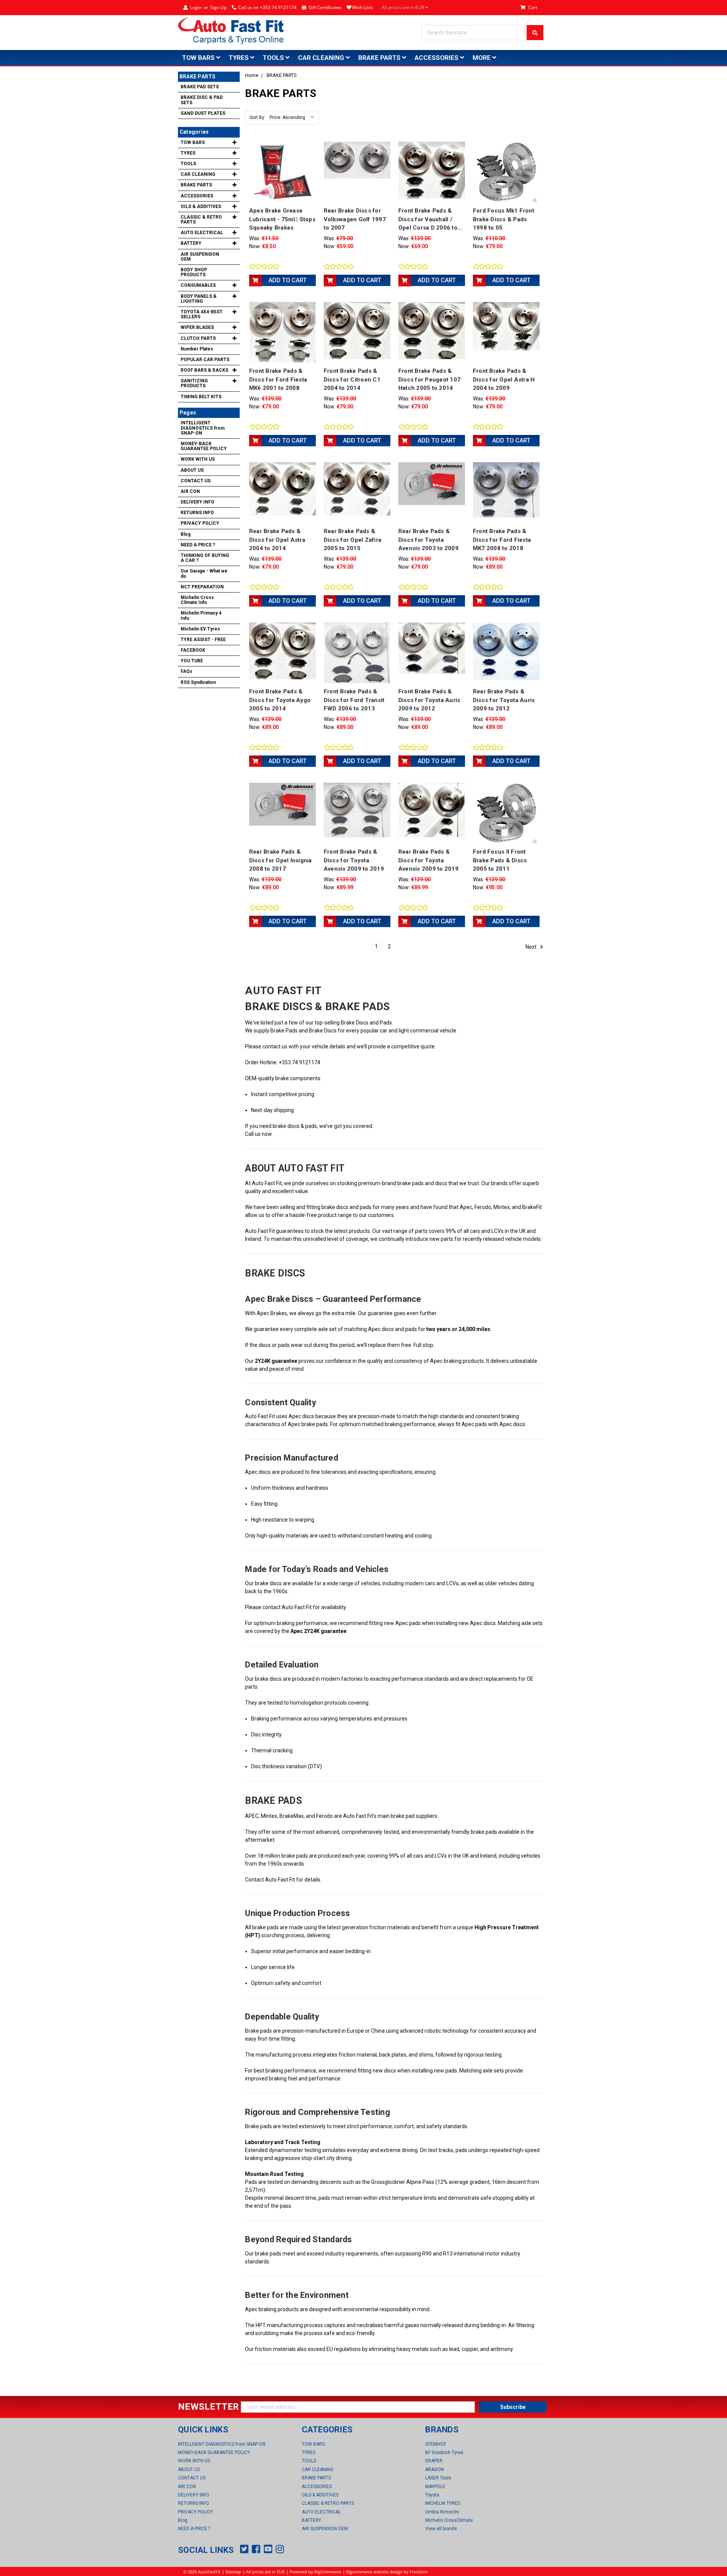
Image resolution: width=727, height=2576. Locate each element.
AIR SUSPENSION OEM (200, 257)
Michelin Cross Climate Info (197, 600)
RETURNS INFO (197, 513)
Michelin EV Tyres (200, 629)
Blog (186, 534)
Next (532, 946)
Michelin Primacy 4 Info (201, 615)
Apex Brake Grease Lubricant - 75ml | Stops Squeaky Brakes (282, 219)
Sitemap (233, 2572)
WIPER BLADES (197, 327)
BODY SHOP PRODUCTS (194, 272)
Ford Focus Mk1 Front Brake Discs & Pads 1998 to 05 (504, 219)
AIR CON (190, 491)
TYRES (239, 58)
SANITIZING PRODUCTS (194, 383)
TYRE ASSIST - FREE (203, 640)
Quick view (282, 172)
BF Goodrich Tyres (444, 2452)
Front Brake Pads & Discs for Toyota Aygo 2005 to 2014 (280, 700)
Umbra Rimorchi (442, 2512)
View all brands (441, 2529)
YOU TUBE (192, 661)
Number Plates (197, 349)
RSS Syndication (198, 682)
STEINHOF (436, 2444)
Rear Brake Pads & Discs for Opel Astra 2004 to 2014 (277, 540)
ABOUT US (192, 470)
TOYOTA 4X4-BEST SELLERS (202, 314)
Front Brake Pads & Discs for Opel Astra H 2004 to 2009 (504, 379)
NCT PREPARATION (202, 587)
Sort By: (257, 117)
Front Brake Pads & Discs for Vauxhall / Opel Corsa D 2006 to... (430, 219)
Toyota (432, 2495)
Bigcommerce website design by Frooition (387, 2572)
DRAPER (434, 2461)
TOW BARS (199, 58)
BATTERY (191, 243)
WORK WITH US (198, 459)
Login (196, 7)
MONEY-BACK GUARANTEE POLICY (204, 446)
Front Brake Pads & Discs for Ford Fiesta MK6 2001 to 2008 (278, 379)
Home (252, 75)
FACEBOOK (193, 650)
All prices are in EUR (403, 7)
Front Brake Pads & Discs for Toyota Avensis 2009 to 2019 (354, 860)
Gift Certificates (325, 7)
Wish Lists (363, 7)
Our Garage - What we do (204, 573)
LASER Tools (438, 2478)
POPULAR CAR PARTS (205, 360)
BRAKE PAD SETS (200, 87)
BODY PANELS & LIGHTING (199, 299)
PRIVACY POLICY (200, 523)
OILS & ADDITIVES (201, 206)
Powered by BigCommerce (315, 2572)
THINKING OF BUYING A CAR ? (205, 558)
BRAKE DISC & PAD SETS (202, 100)
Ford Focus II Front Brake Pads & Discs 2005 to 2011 (500, 860)
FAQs (186, 671)
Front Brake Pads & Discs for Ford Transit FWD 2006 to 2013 (354, 700)
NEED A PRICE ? (198, 545)
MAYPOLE (435, 2487)
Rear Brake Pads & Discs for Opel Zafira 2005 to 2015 (353, 540)
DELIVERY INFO (197, 502)
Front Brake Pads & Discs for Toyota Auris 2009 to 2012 (429, 700)
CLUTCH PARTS (198, 338)
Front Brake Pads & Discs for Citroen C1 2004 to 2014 (352, 379)
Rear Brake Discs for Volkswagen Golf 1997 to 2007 (355, 219)
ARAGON (434, 2470)
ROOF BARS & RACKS (204, 370)
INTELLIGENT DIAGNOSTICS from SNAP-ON (203, 428)
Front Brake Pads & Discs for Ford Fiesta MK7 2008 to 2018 (502, 540)
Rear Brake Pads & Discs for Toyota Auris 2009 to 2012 (504, 700)
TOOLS (274, 58)
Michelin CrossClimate (449, 2520)
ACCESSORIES (437, 58)
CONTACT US (196, 481)
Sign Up (218, 7)
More (482, 58)
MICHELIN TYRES (443, 2503)
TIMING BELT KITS (201, 397)
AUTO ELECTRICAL (202, 233)
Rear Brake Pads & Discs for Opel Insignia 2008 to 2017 (281, 860)
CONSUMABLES (198, 285)
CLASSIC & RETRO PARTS (201, 220)
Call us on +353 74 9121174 (267, 7)
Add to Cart (288, 280)
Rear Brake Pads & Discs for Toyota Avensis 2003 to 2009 (428, 540)
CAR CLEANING (322, 58)
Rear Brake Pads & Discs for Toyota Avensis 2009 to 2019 (428, 860)
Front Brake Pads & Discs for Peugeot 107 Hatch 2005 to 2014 (429, 379)
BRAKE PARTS (380, 58)
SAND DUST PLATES (203, 113)
